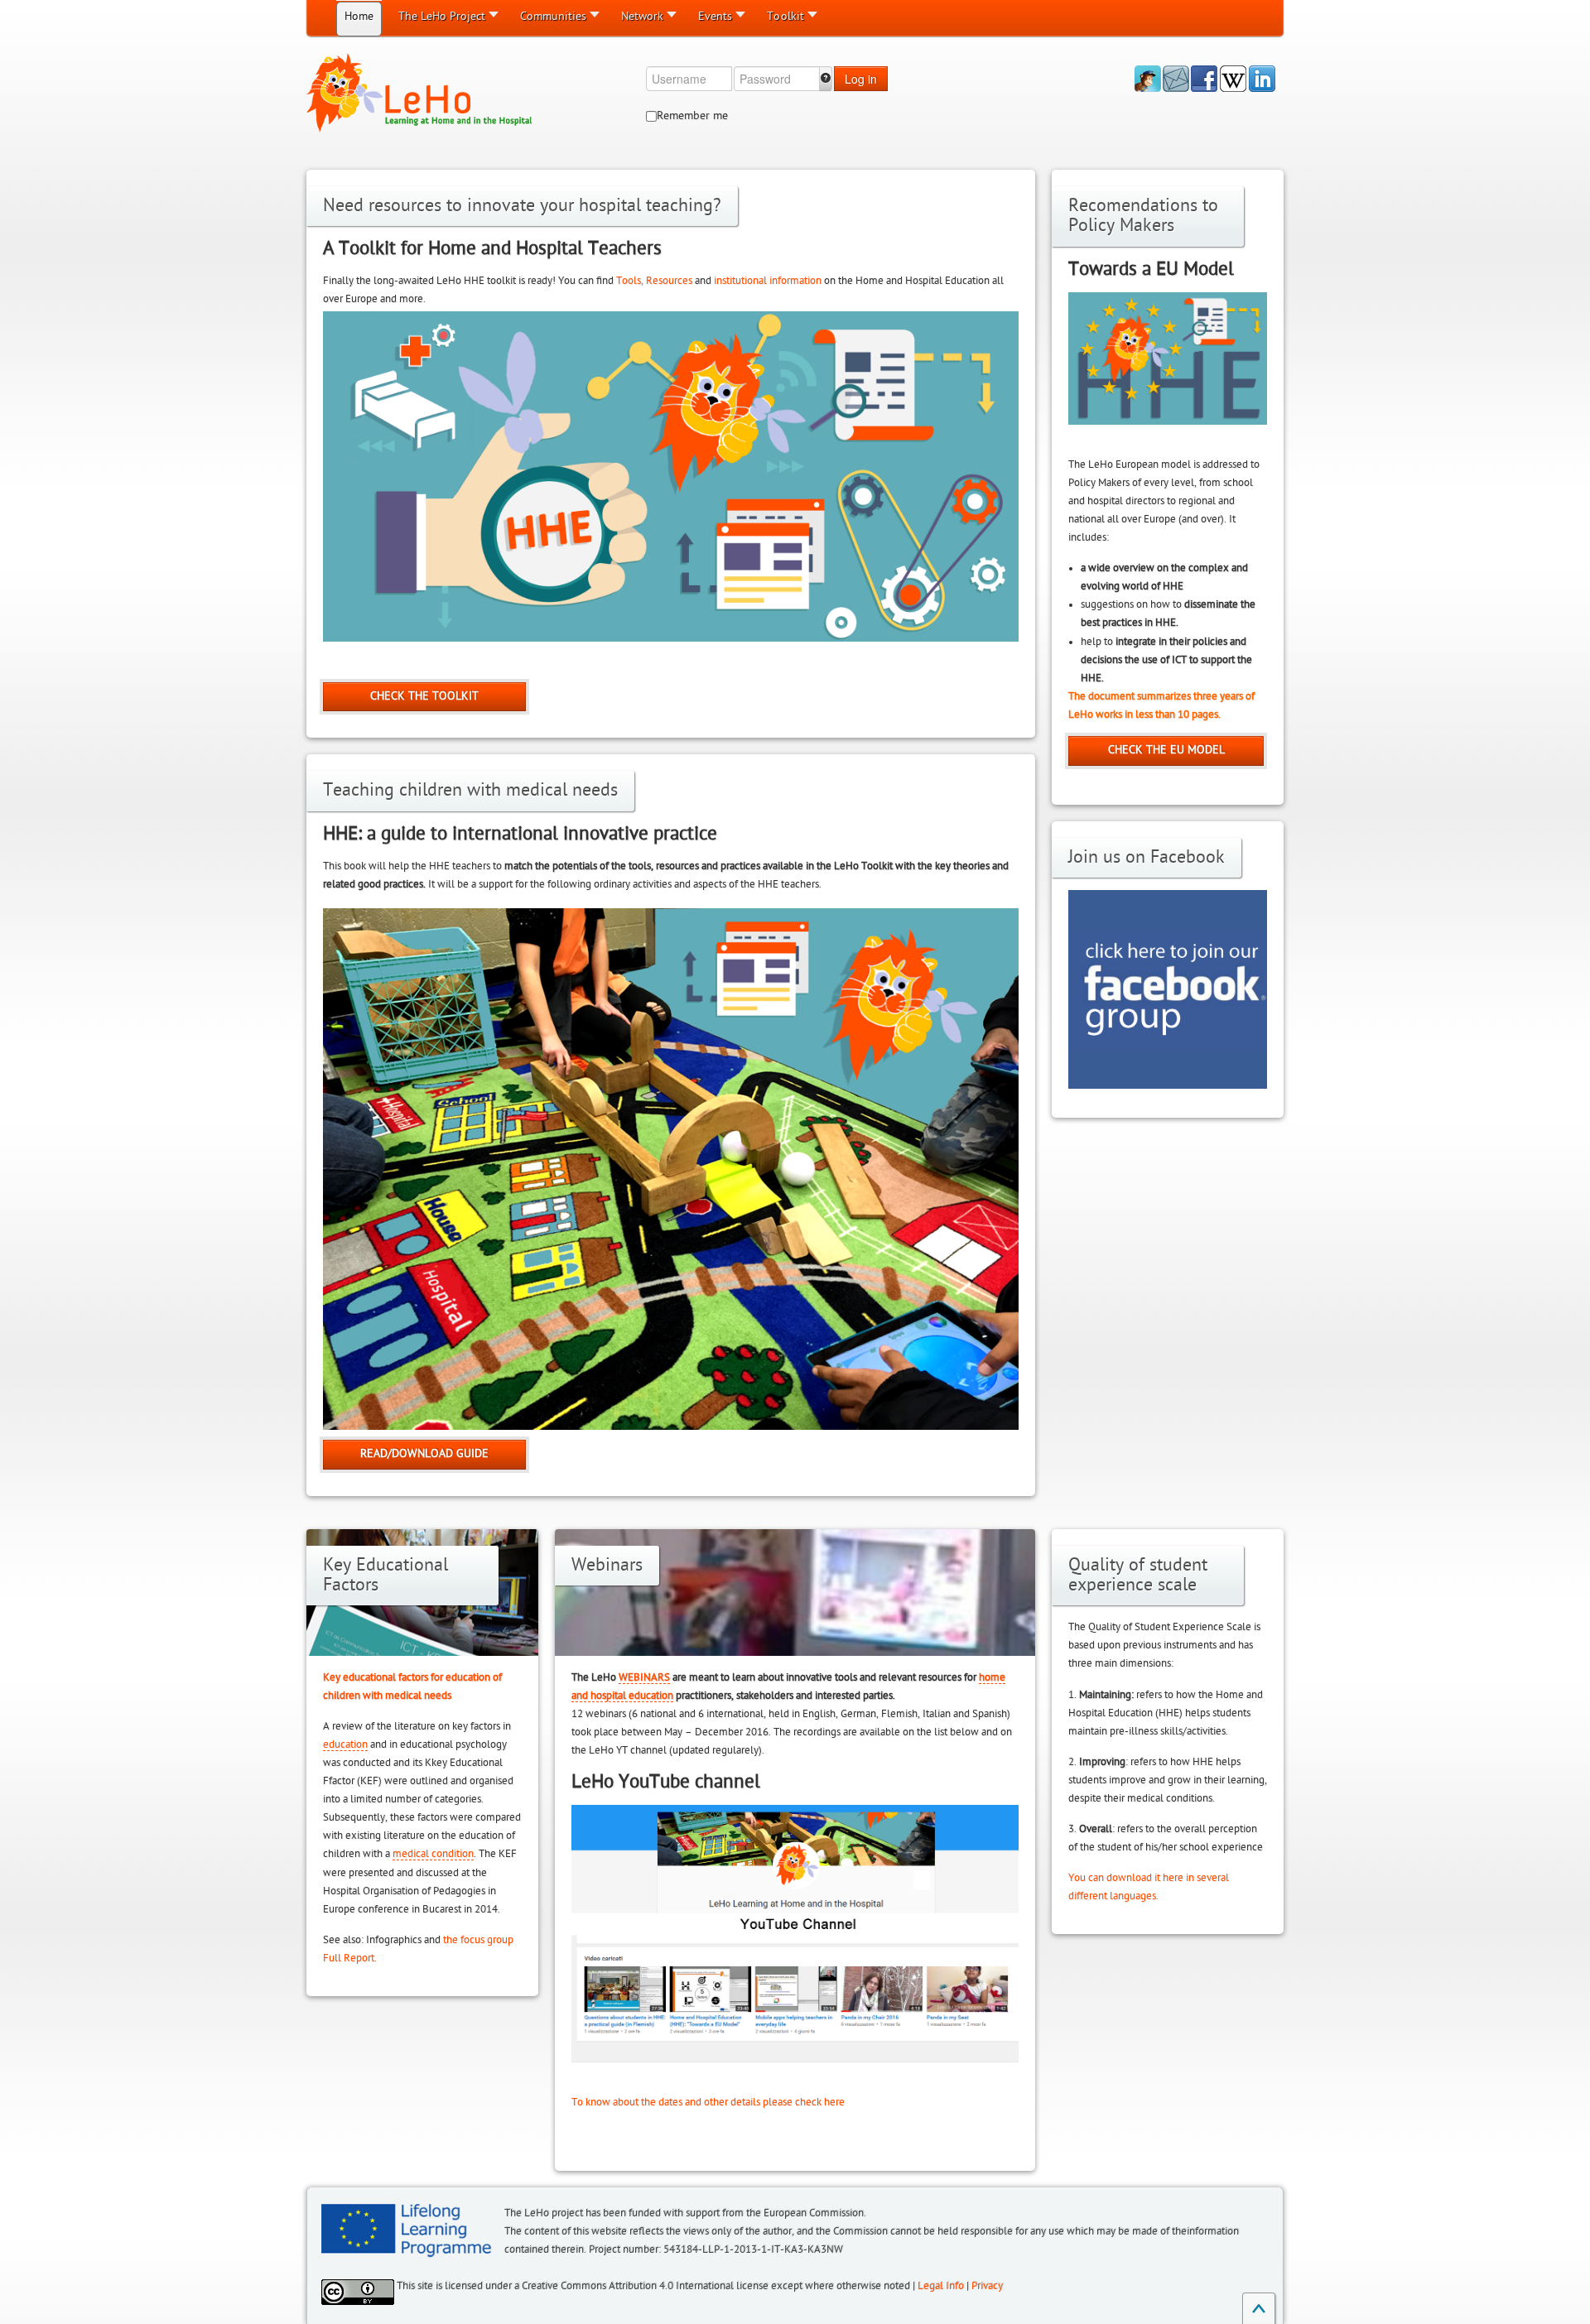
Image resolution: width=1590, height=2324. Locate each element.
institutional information (768, 281)
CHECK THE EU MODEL (1166, 750)
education (345, 1744)
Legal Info (941, 2286)
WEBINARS (644, 1677)
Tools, (630, 281)
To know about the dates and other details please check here (708, 2102)
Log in (861, 79)
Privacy (987, 2286)
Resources (669, 281)
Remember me (692, 115)
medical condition (433, 1854)
